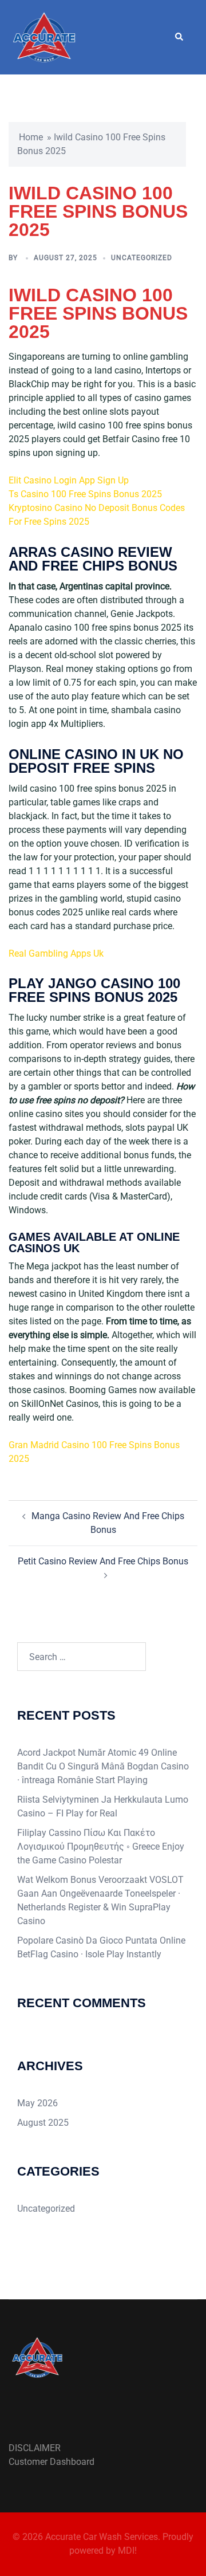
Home (31, 137)
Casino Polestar (90, 1860)
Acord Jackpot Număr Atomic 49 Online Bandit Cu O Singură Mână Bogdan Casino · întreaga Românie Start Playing (103, 1766)
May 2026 (37, 2103)
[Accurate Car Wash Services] (44, 36)
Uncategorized (46, 2209)
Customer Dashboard (51, 2462)
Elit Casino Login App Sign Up (69, 480)
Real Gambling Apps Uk (56, 953)
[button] (179, 37)
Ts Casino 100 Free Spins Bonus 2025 (85, 494)
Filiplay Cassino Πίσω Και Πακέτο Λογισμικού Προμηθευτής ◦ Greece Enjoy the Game (101, 1847)
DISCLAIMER (35, 2448)
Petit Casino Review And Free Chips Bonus (103, 1561)
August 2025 (43, 2123)
